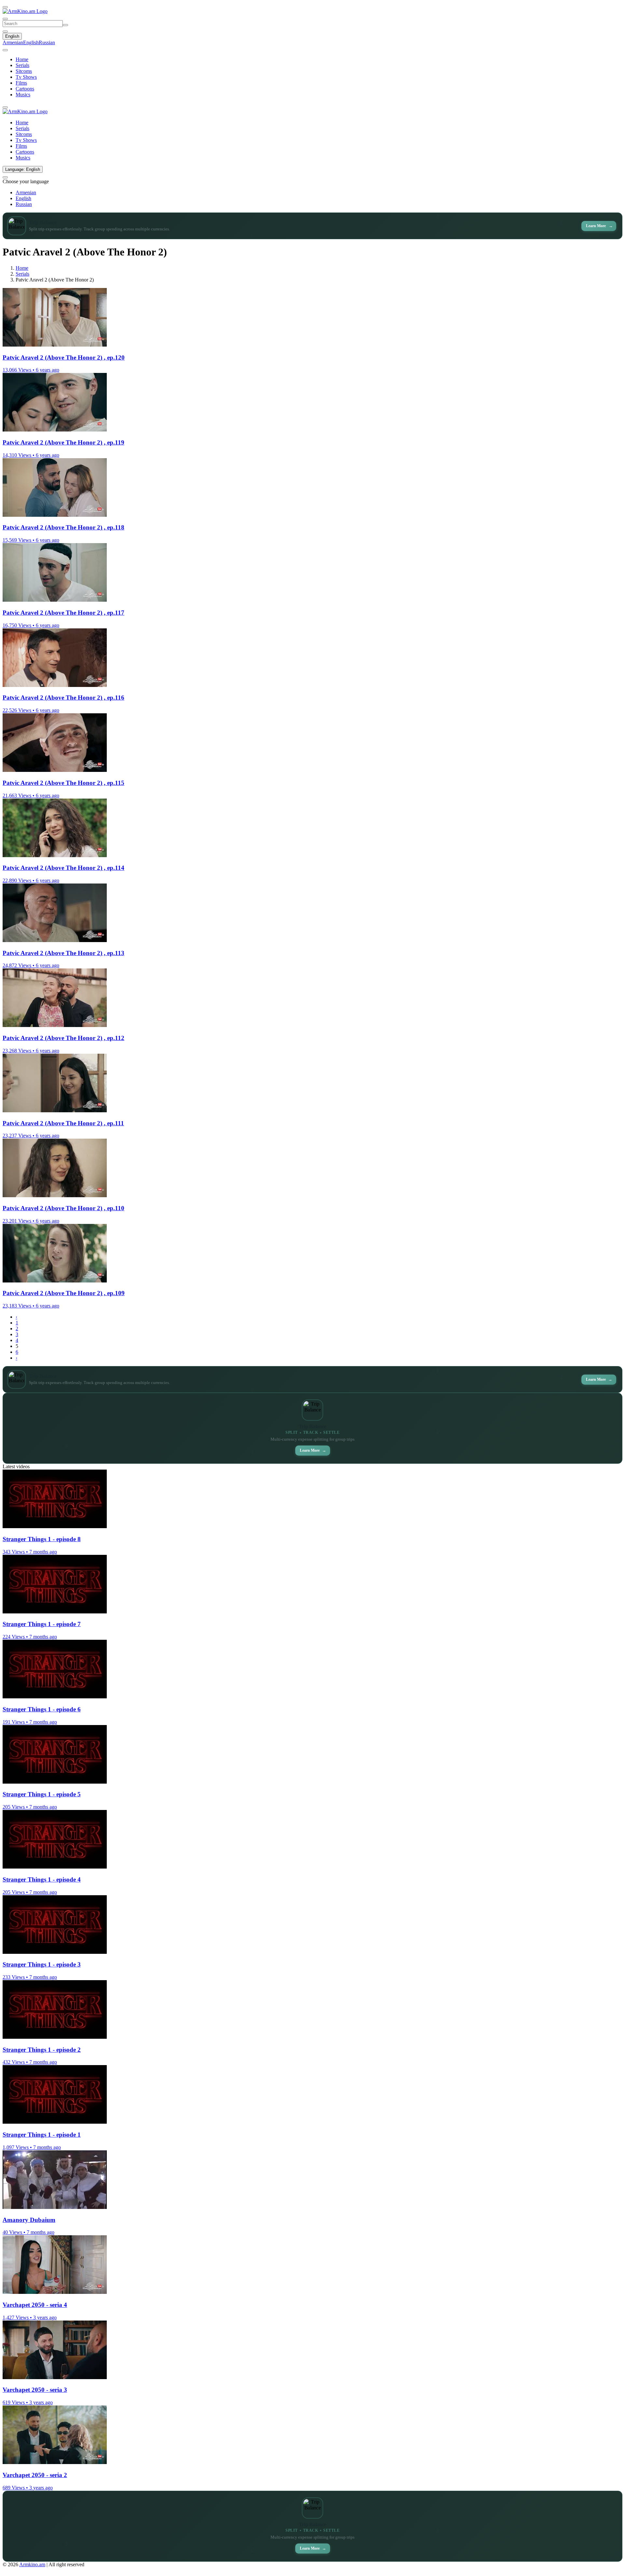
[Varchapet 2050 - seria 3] (55, 2377)
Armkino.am (32, 2564)
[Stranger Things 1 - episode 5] (55, 1782)
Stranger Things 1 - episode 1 (42, 2135)
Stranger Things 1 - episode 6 (42, 1709)
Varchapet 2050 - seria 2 (35, 2475)
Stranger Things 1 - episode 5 (42, 1794)
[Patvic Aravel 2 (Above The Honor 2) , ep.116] (55, 685)
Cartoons (25, 89)
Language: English (23, 169)
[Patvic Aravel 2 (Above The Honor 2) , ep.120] (55, 345)
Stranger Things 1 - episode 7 (42, 1624)
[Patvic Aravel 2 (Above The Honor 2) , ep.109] (55, 1281)
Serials (22, 65)
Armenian (13, 42)
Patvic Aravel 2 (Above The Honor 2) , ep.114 (63, 868)
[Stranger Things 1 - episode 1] (55, 2122)
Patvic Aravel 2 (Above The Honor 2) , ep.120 (64, 357)
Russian (47, 42)
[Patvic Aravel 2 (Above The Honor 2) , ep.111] (55, 1110)
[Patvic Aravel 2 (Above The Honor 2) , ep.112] (55, 1025)
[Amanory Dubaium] (55, 2207)
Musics (23, 95)
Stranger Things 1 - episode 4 (42, 1879)
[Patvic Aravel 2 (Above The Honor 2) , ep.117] (55, 600)
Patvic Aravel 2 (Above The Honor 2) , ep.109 (64, 1293)
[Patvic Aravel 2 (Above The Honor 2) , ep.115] (55, 770)
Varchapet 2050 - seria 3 (35, 2390)
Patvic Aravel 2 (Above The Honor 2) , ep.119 (63, 442)
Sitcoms (24, 71)
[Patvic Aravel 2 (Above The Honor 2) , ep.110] (55, 1195)
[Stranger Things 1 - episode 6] (55, 1697)
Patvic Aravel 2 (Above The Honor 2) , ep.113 (63, 953)
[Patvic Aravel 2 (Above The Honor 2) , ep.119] (55, 430)
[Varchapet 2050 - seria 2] (55, 2462)
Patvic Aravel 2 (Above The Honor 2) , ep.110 (63, 1208)
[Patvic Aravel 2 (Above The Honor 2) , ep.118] (55, 515)
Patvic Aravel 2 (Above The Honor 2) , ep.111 (63, 1123)
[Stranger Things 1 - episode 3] (55, 1952)
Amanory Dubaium (29, 2220)
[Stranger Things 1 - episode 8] (55, 1526)
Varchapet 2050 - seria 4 (35, 2305)
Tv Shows (26, 77)
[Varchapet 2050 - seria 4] (55, 2292)
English (12, 36)
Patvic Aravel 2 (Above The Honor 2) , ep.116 (63, 698)
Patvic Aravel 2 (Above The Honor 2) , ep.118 (63, 527)
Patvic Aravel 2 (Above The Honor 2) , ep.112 (63, 1038)
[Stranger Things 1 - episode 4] (55, 1867)
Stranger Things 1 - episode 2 (42, 2050)
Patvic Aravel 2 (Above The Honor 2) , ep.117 (63, 613)
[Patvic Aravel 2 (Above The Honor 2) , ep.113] (55, 940)
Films (21, 83)
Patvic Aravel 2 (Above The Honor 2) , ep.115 (63, 783)
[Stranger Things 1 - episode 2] (55, 2037)
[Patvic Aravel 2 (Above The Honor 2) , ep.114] (55, 855)
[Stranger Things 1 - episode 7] (55, 1612)
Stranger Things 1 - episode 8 (42, 1539)
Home (22, 59)
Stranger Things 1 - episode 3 (42, 1964)
